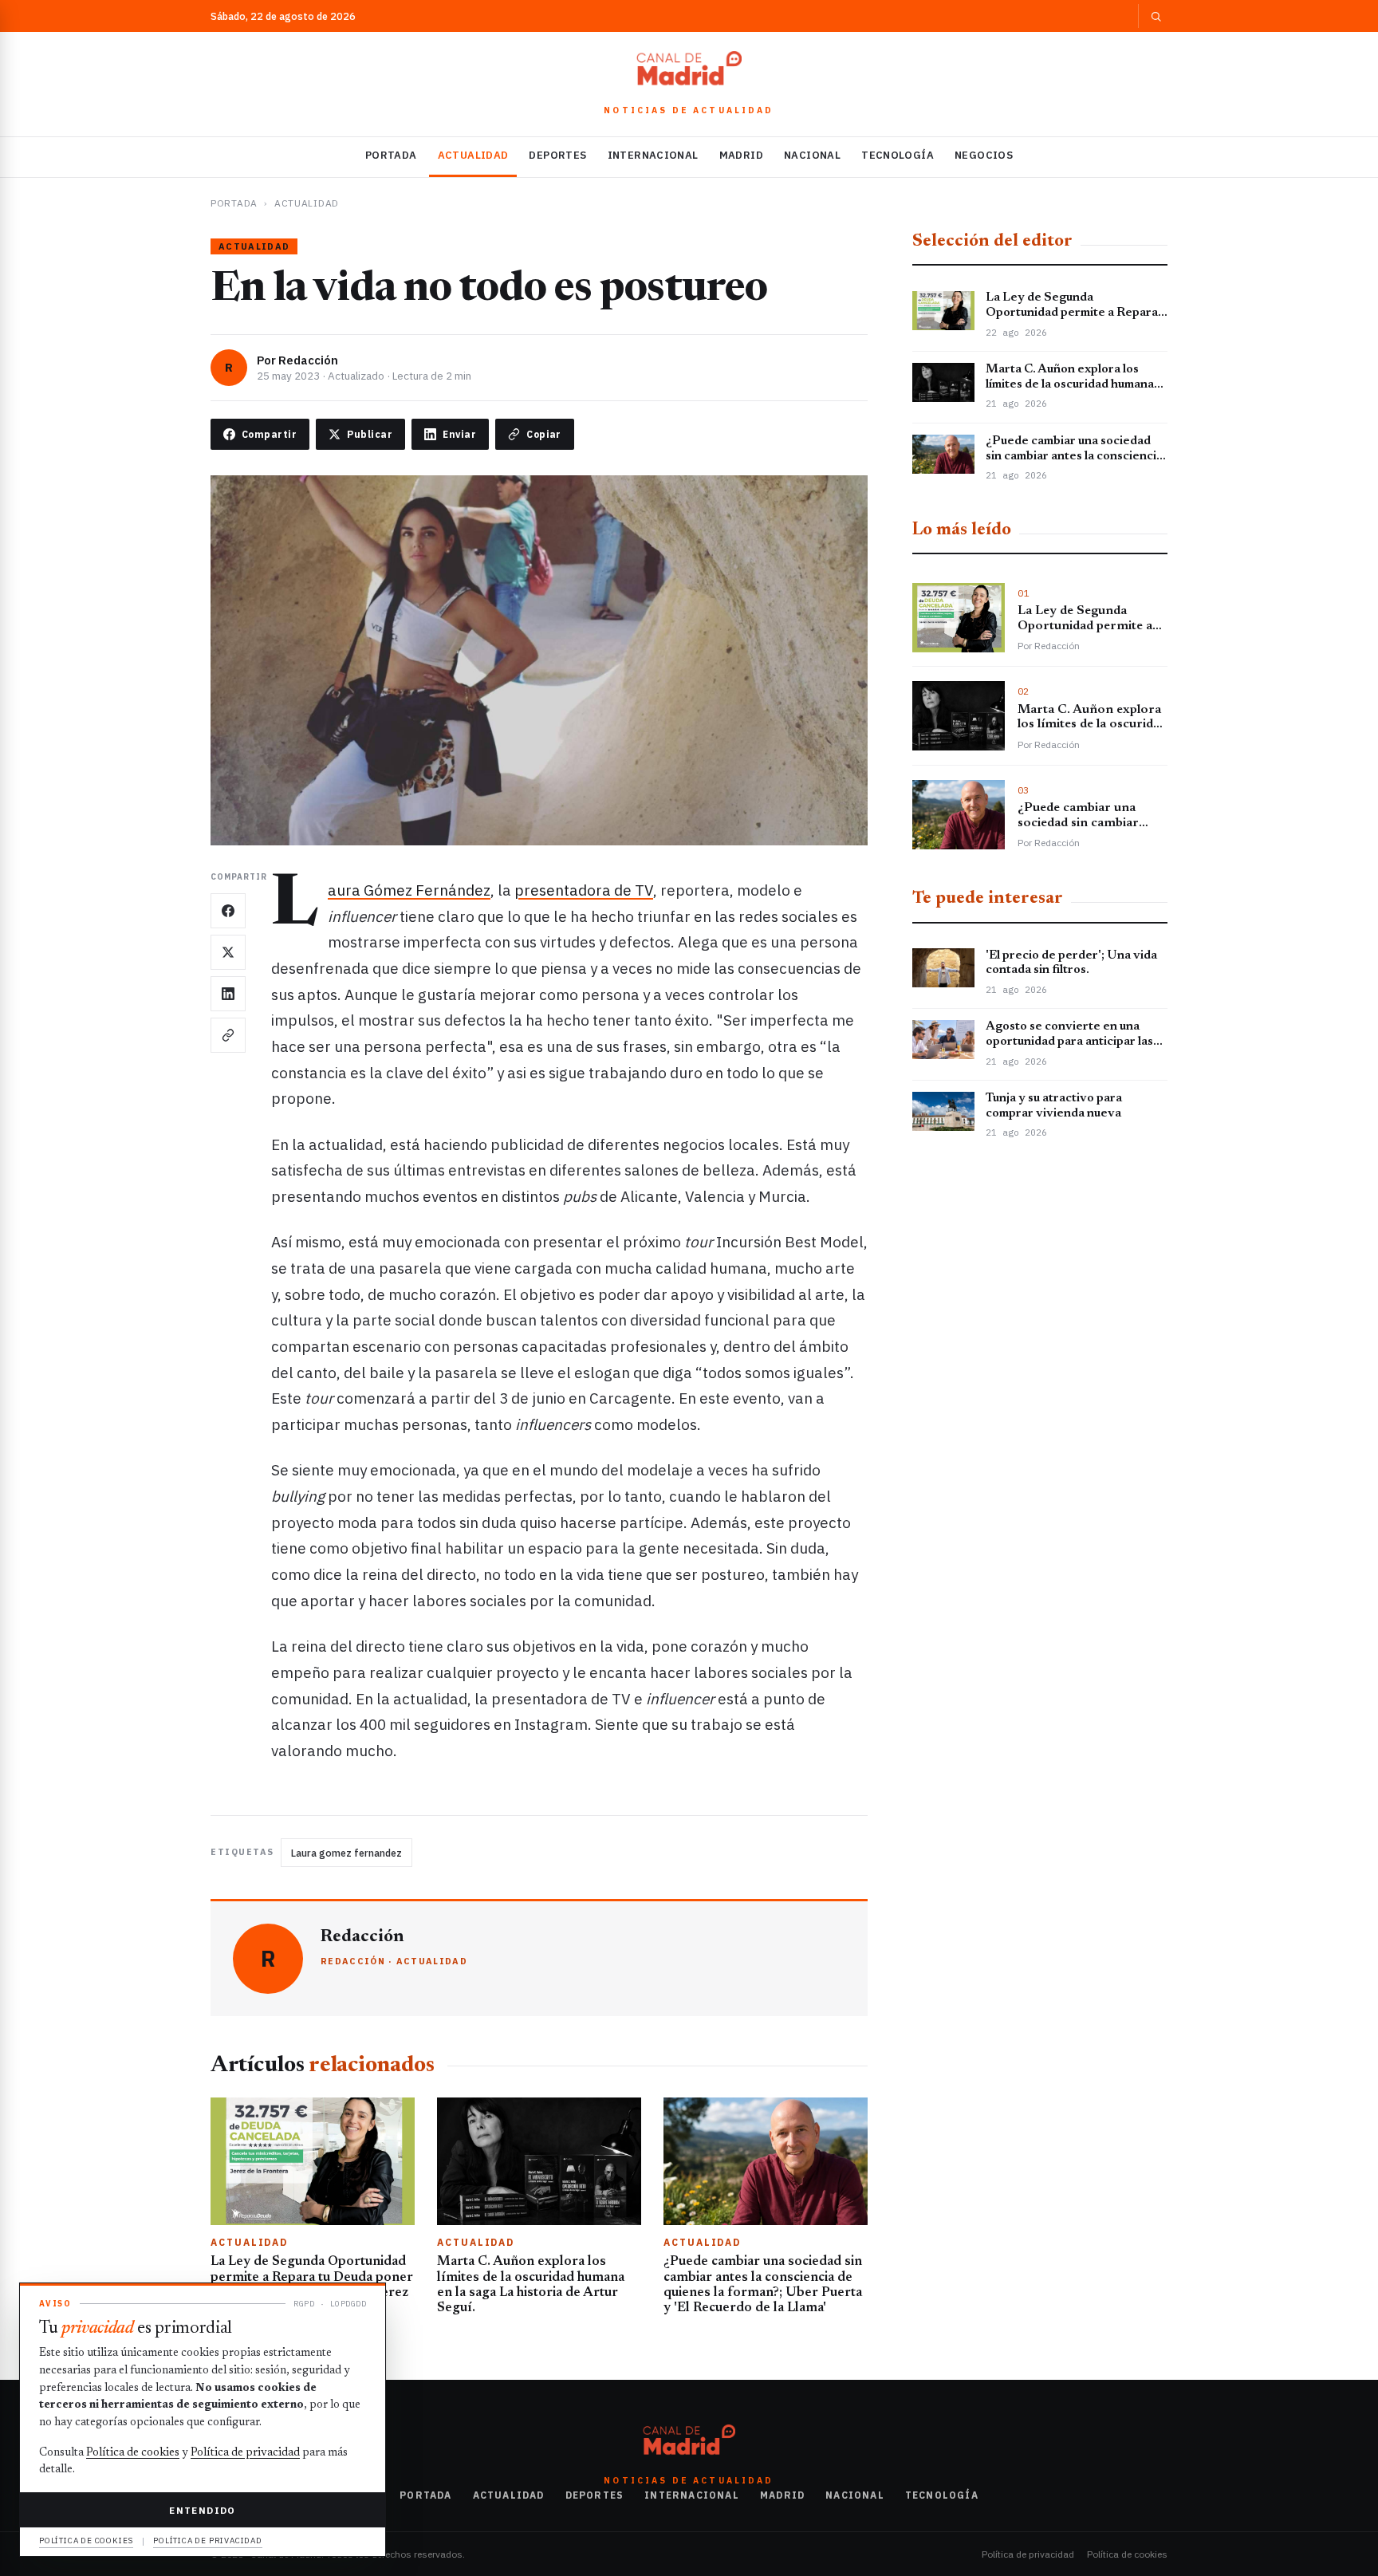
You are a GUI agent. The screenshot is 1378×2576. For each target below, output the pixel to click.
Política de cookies (1127, 2554)
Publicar (370, 434)
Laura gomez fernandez (346, 1853)
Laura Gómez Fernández (409, 890)
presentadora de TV (584, 890)
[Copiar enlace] (228, 1035)
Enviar (459, 434)
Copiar (544, 434)
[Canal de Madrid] (689, 72)
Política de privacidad (1028, 2554)
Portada (391, 155)
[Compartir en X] (228, 952)
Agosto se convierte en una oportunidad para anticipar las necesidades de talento (1069, 1042)
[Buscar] (1153, 16)
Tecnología (898, 155)
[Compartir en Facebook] (228, 911)
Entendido (202, 2510)
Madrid (741, 155)
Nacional (812, 155)
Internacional (653, 155)
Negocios (984, 155)
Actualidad (473, 155)
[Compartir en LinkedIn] (228, 994)
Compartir (269, 434)
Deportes (557, 155)
